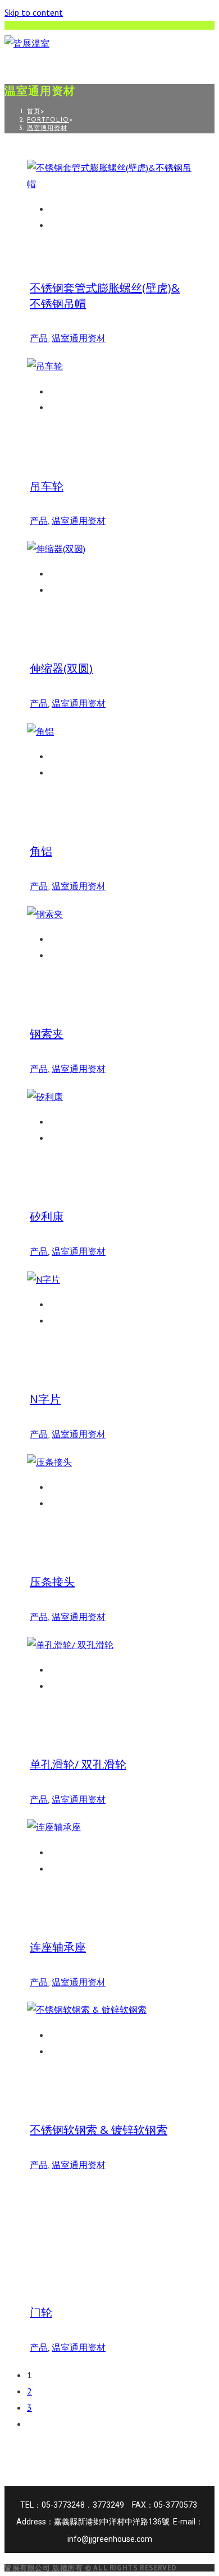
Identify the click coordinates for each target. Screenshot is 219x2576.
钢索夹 (47, 1034)
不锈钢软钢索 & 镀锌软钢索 (99, 2130)
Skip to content (34, 12)
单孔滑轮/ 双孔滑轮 (78, 1764)
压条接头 (52, 1582)
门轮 (41, 2312)
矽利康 (47, 1216)
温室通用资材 (47, 129)
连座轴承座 (58, 1947)
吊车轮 (47, 486)
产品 (39, 338)
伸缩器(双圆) (61, 668)
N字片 (45, 1399)
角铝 (41, 851)
